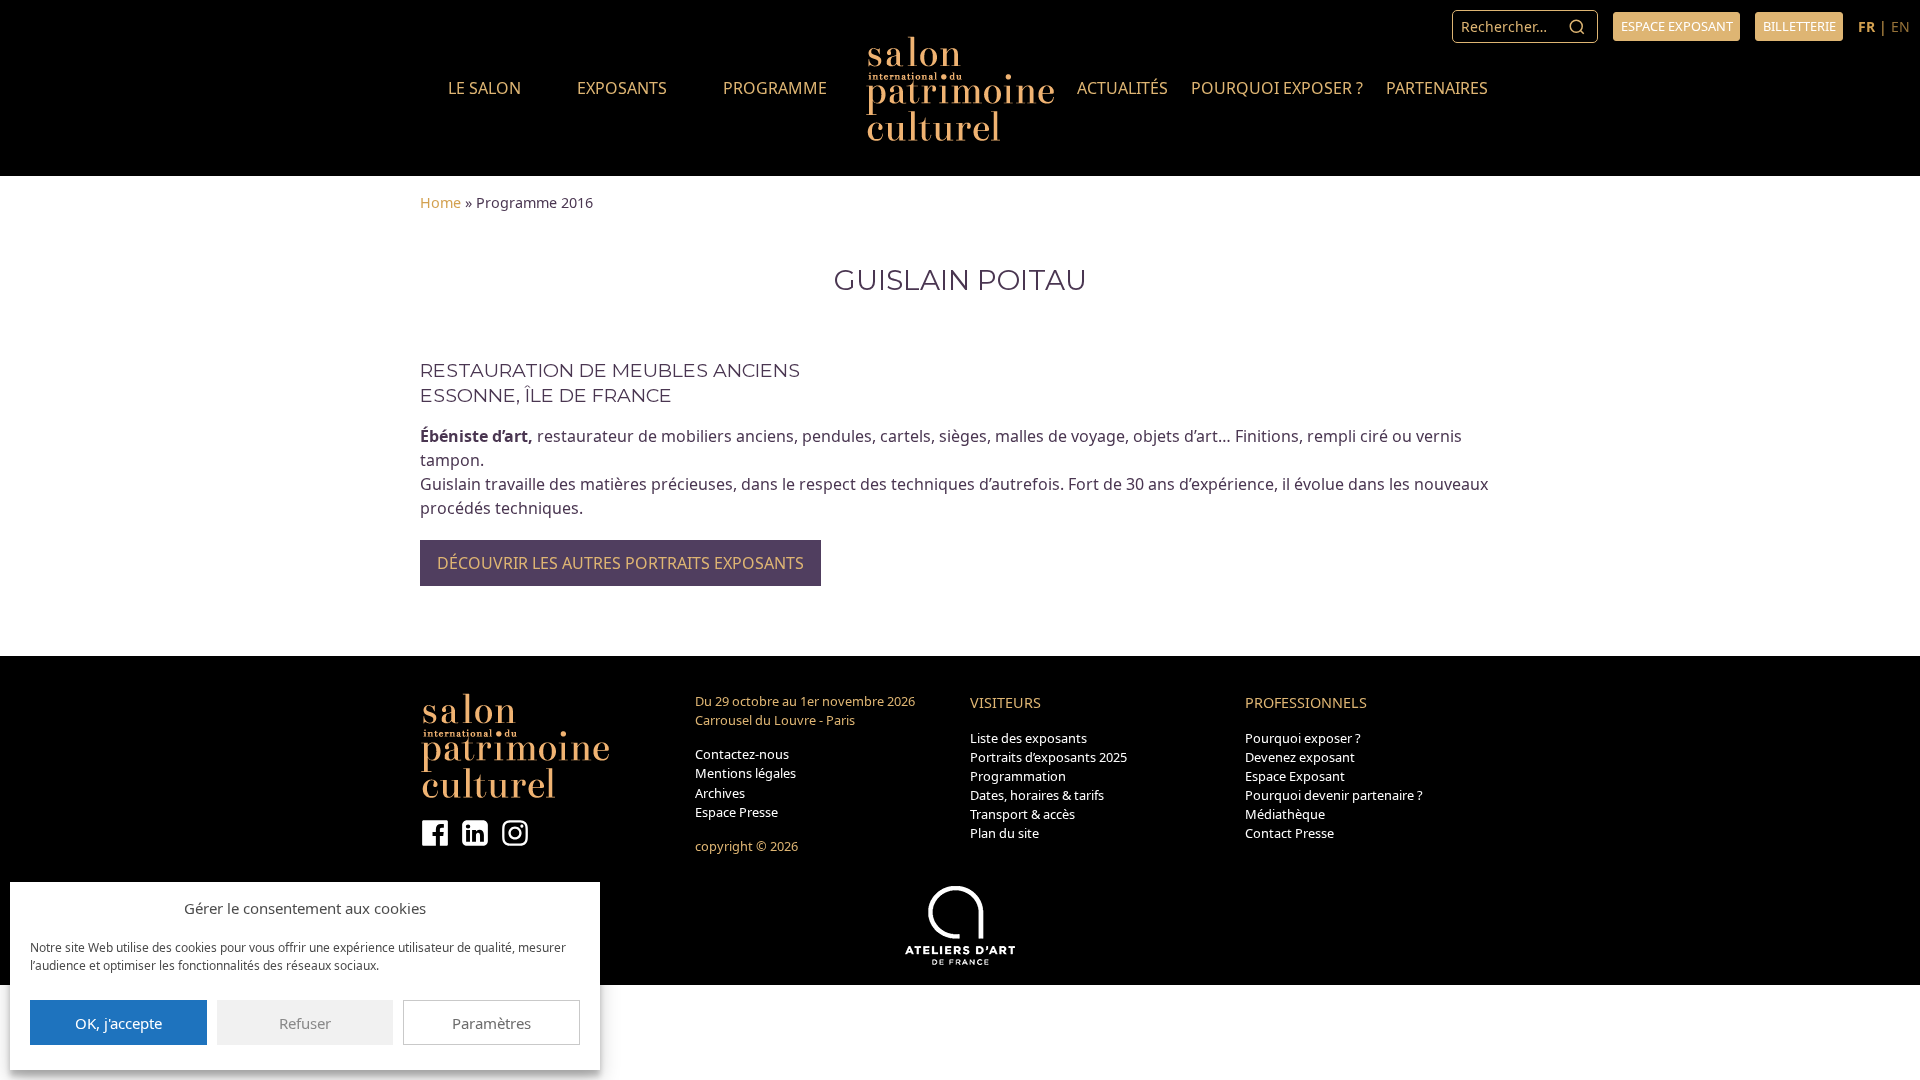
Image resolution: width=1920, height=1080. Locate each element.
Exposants (622, 88)
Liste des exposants (1028, 738)
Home (440, 202)
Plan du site (1004, 833)
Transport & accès (1022, 814)
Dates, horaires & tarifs (1037, 795)
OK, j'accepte (118, 1023)
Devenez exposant (1300, 757)
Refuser (305, 1023)
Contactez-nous (742, 754)
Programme (775, 88)
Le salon (484, 88)
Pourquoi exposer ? (1277, 88)
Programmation (1018, 776)
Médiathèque (1285, 814)
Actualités (1122, 88)
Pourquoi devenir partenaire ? (1334, 795)
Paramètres (491, 1023)
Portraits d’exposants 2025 (1048, 757)
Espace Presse (736, 812)
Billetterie (1799, 26)
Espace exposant (1677, 26)
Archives (720, 793)
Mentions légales (745, 773)
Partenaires (1437, 88)
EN (1900, 26)
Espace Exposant (1295, 776)
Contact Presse (1289, 833)
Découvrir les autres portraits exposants (620, 563)
